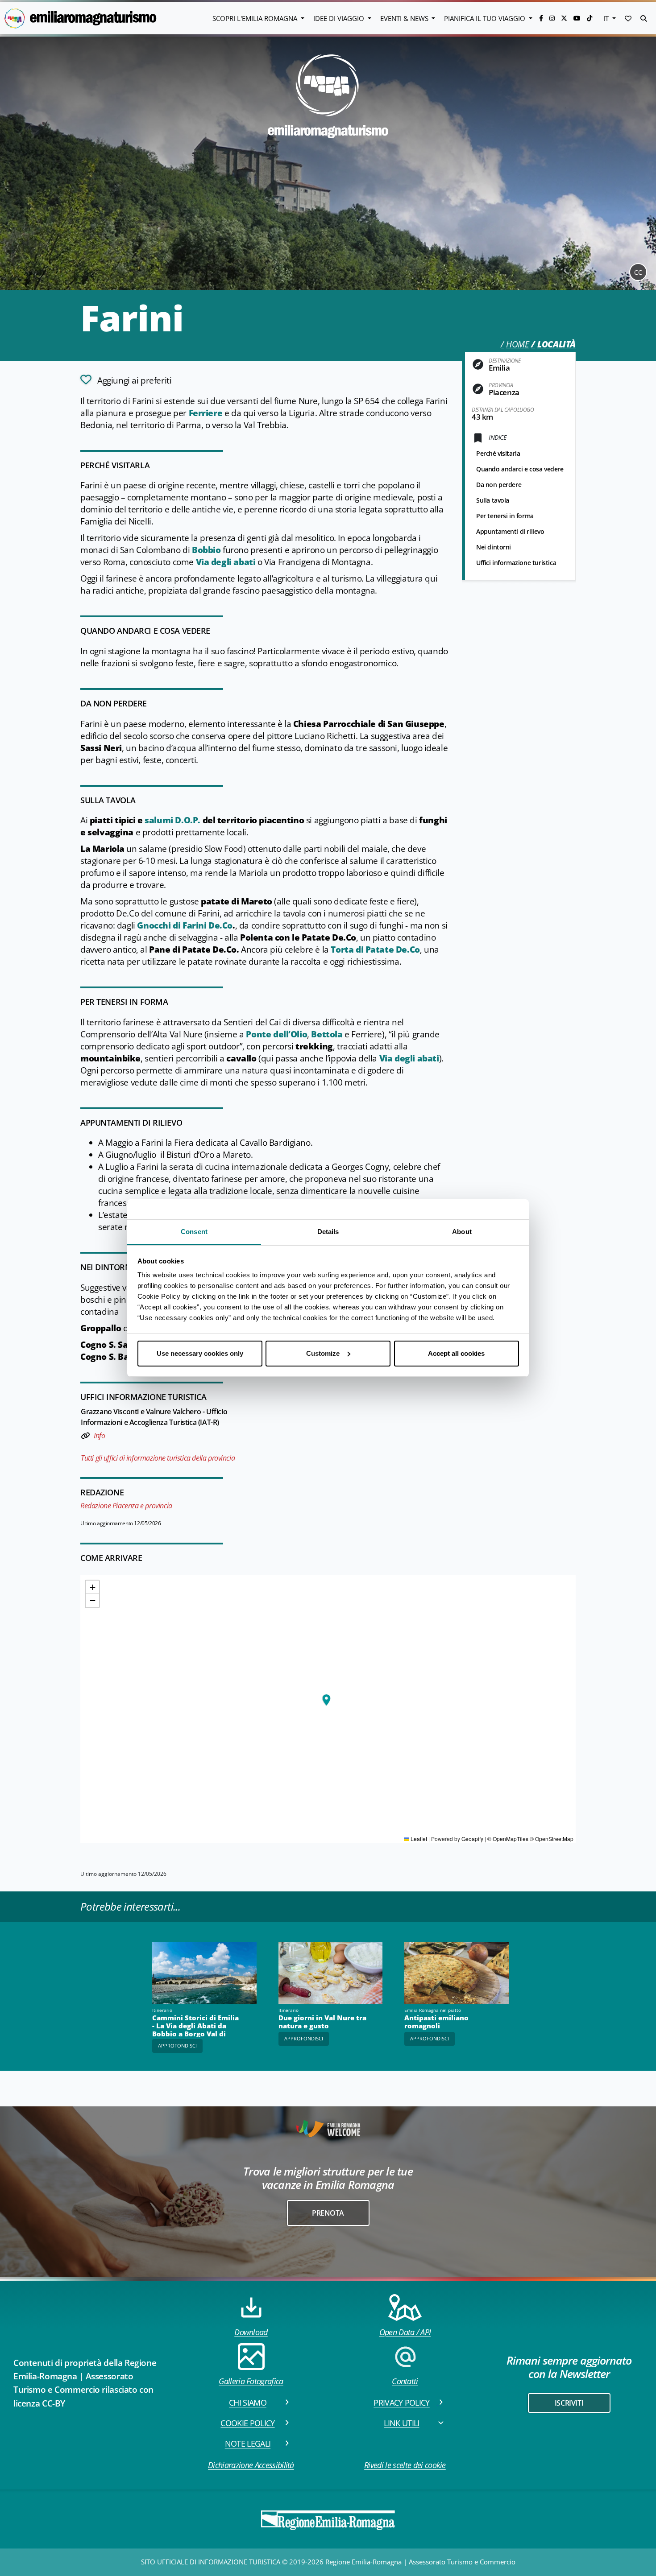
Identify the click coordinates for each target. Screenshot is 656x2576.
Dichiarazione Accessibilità (251, 2465)
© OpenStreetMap (552, 1839)
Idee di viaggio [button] (340, 18)
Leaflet (418, 1839)
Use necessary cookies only (200, 1353)
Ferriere (206, 413)
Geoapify (472, 1839)
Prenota (328, 2213)
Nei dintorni (494, 547)
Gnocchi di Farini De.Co (185, 925)
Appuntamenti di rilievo (510, 531)
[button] (628, 18)
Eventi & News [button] (405, 18)
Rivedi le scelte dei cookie (405, 2465)
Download (251, 2332)
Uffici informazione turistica (516, 563)
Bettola (328, 1034)
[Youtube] (578, 18)
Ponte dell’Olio (276, 1034)
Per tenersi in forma (505, 516)
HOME (517, 344)
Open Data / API (405, 2332)
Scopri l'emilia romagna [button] (256, 18)
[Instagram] (553, 18)
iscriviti (569, 2403)
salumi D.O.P (172, 820)
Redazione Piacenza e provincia (126, 1506)
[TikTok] (590, 18)
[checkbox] (126, 380)
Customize (323, 1353)
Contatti (405, 2381)
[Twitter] (565, 18)
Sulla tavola (493, 500)
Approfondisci (177, 2046)
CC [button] (638, 272)
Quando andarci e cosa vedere (520, 469)
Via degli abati (226, 562)
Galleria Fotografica (251, 2381)
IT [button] (607, 18)
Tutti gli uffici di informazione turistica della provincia (158, 1458)
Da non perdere (499, 485)
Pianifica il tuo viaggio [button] (486, 18)
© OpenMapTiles (508, 1839)
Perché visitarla (498, 453)
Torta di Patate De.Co (375, 949)
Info (99, 1436)
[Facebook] (542, 18)
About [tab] (462, 1232)
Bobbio (206, 550)
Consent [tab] (194, 1232)
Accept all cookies (456, 1353)
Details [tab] (328, 1232)
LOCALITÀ (556, 344)
